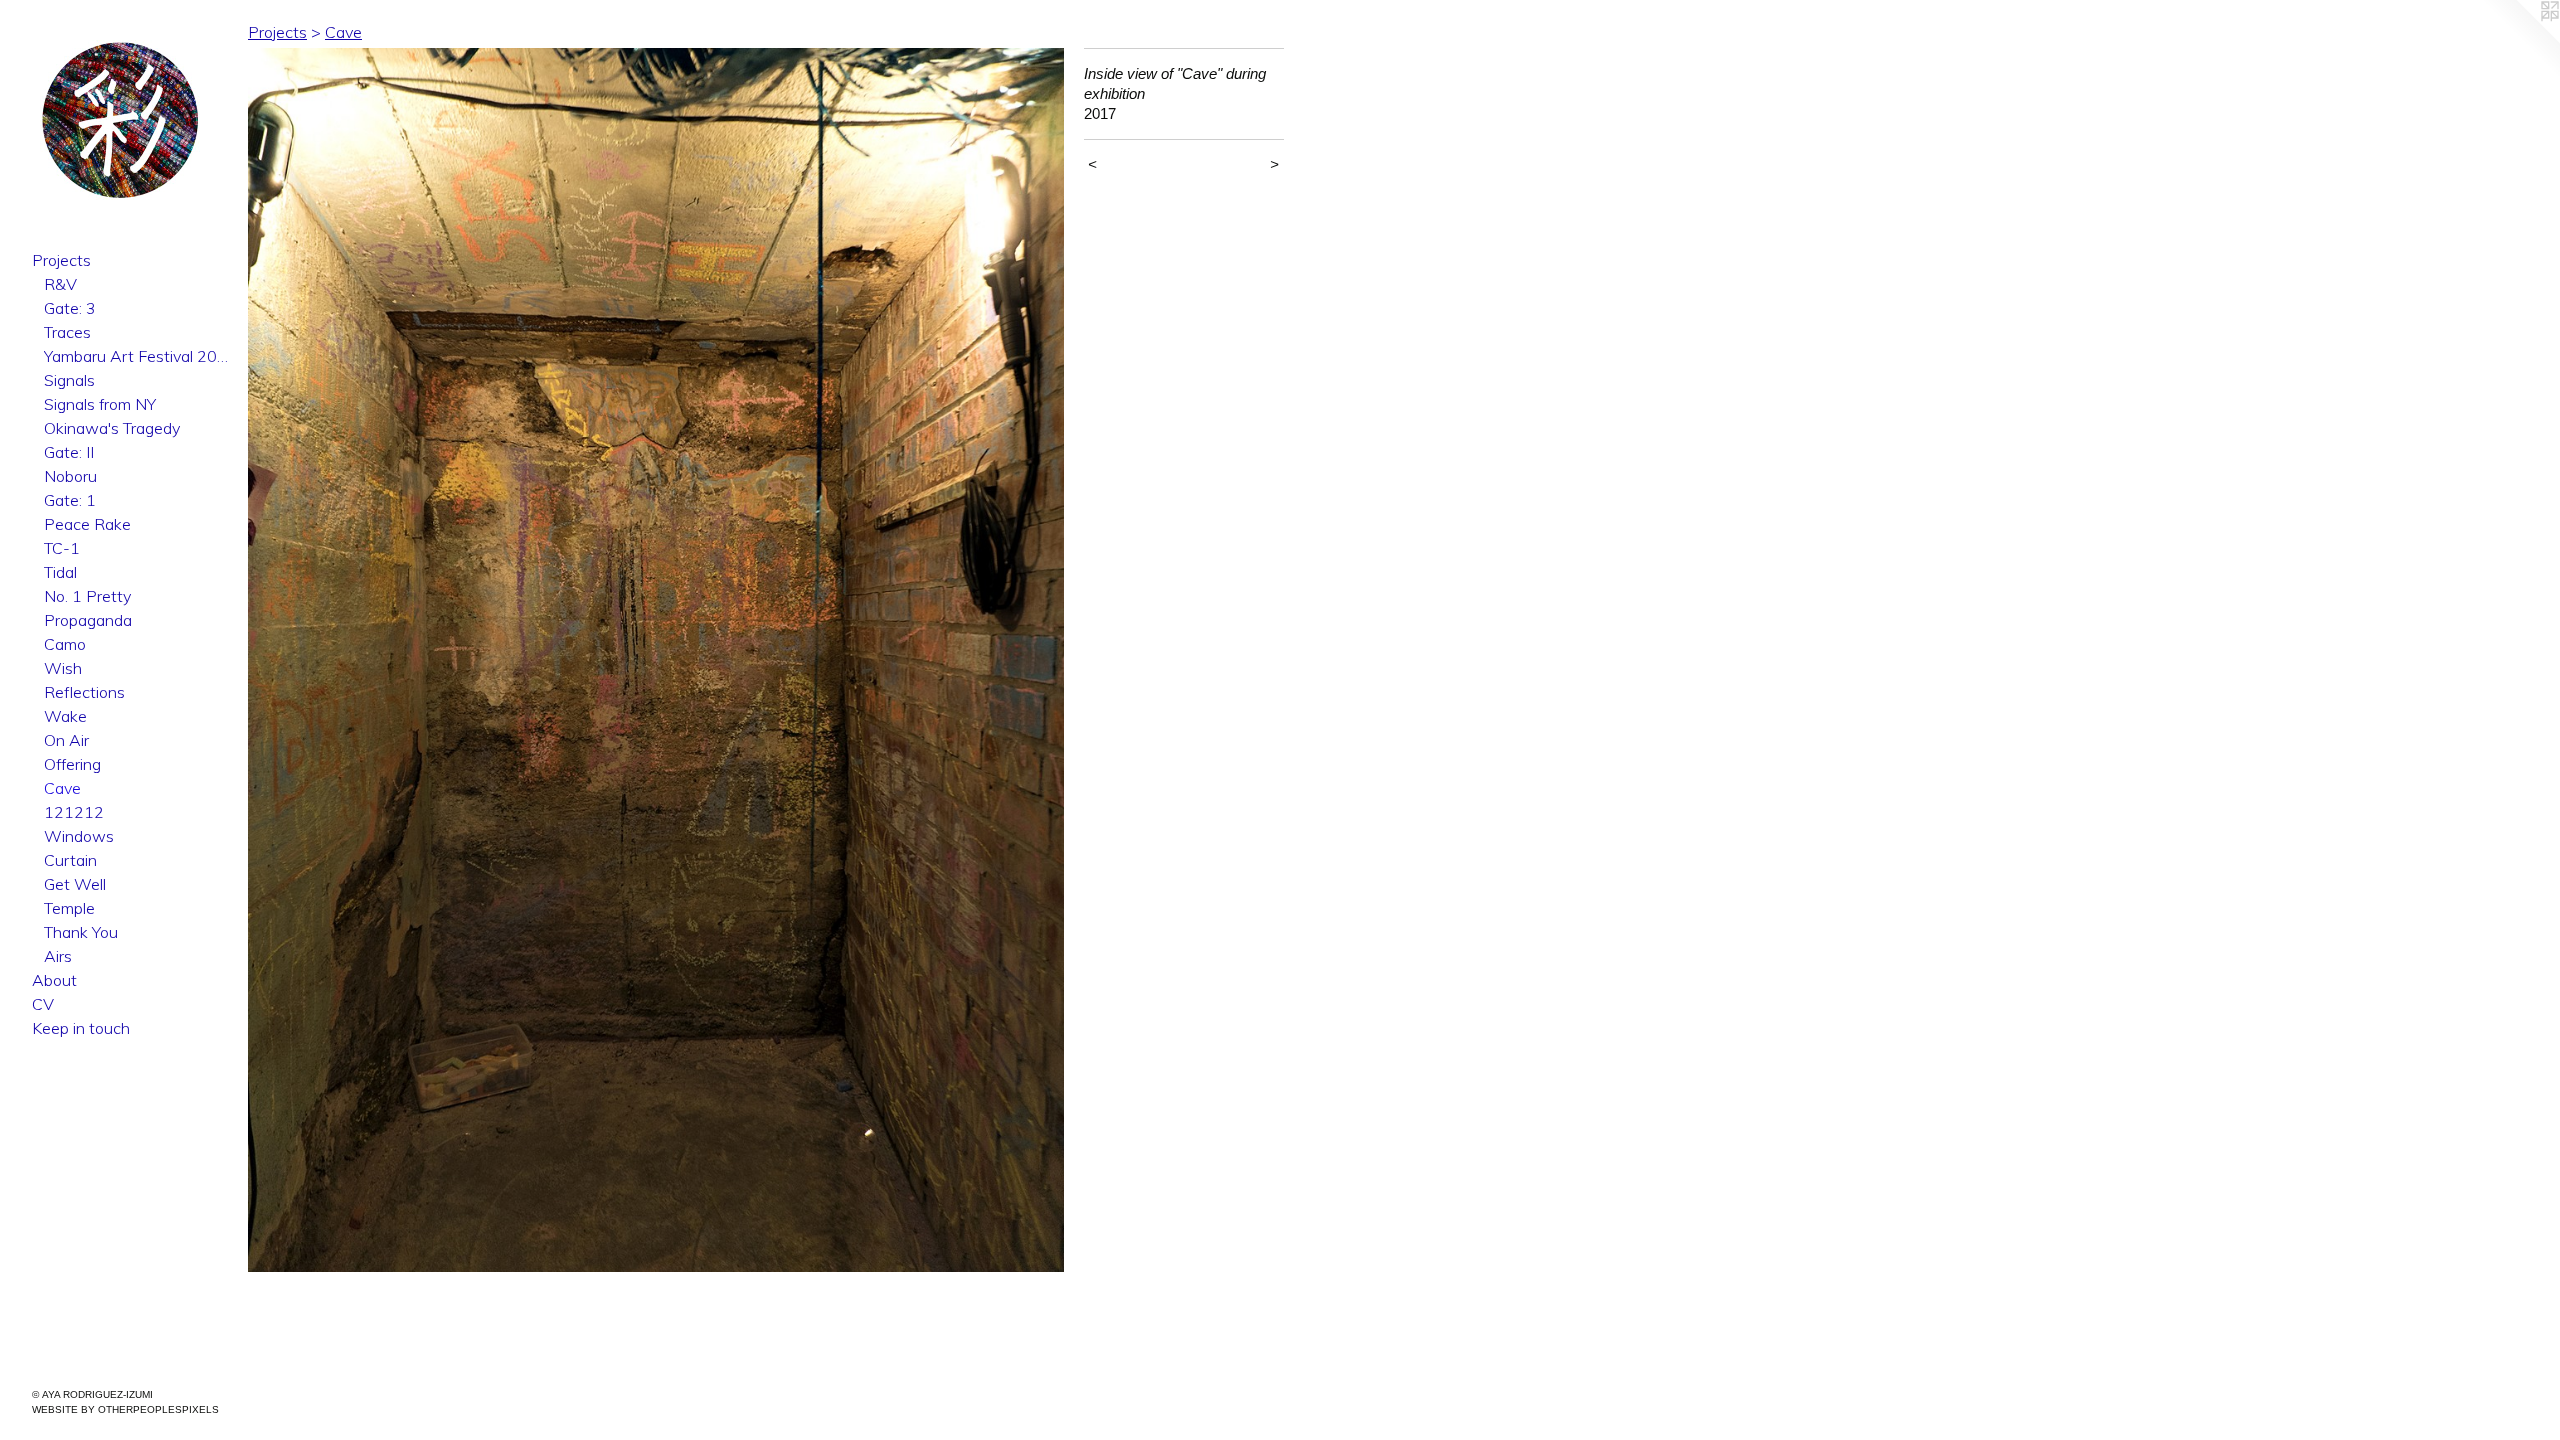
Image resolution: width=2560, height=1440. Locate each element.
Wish (63, 668)
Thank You (81, 932)
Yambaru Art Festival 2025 (138, 356)
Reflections (84, 692)
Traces (67, 332)
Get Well (75, 884)
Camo (65, 644)
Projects (61, 260)
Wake (65, 716)
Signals (69, 380)
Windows (79, 836)
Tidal (60, 572)
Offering (72, 764)
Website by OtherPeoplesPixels (125, 1409)
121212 (74, 812)
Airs (58, 956)
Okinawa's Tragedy (112, 428)
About (54, 980)
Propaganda (88, 620)
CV (43, 1004)
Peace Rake (87, 524)
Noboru (70, 476)
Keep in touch (81, 1028)
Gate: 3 (70, 308)
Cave (62, 788)
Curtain (70, 860)
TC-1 (62, 548)
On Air (66, 740)
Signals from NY (100, 404)
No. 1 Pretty (87, 596)
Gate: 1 (70, 500)
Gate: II (69, 452)
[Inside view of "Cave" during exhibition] (656, 660)
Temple (69, 908)
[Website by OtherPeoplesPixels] (2520, 40)
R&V (60, 284)
